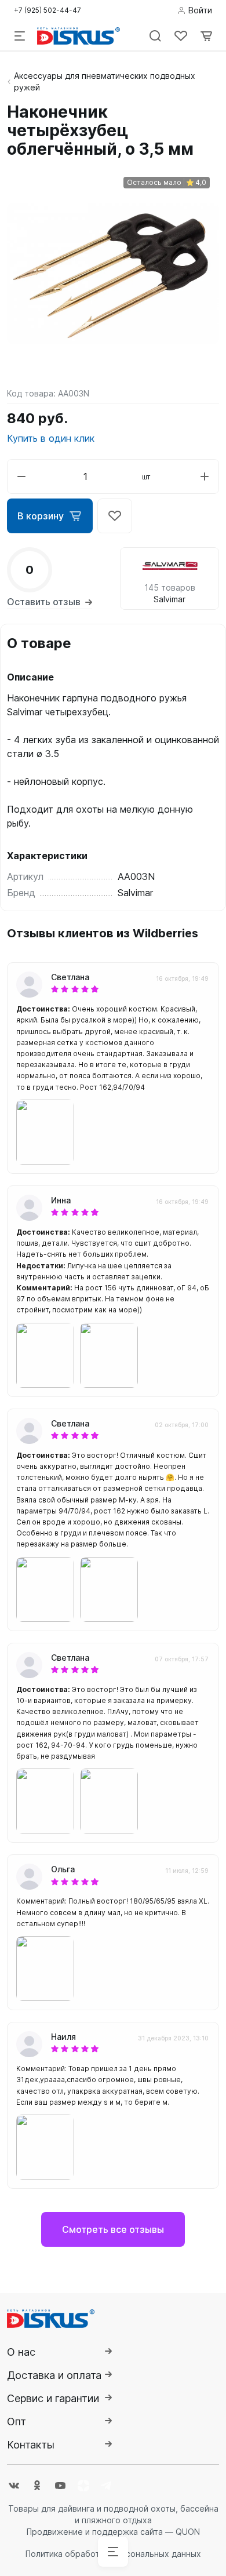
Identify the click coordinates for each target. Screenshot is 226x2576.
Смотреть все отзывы (113, 2229)
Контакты (31, 2445)
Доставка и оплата (54, 2375)
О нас (21, 2352)
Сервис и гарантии (53, 2398)
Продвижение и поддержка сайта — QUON (113, 2532)
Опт (17, 2422)
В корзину (41, 516)
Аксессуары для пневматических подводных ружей (105, 81)
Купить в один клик (51, 438)
